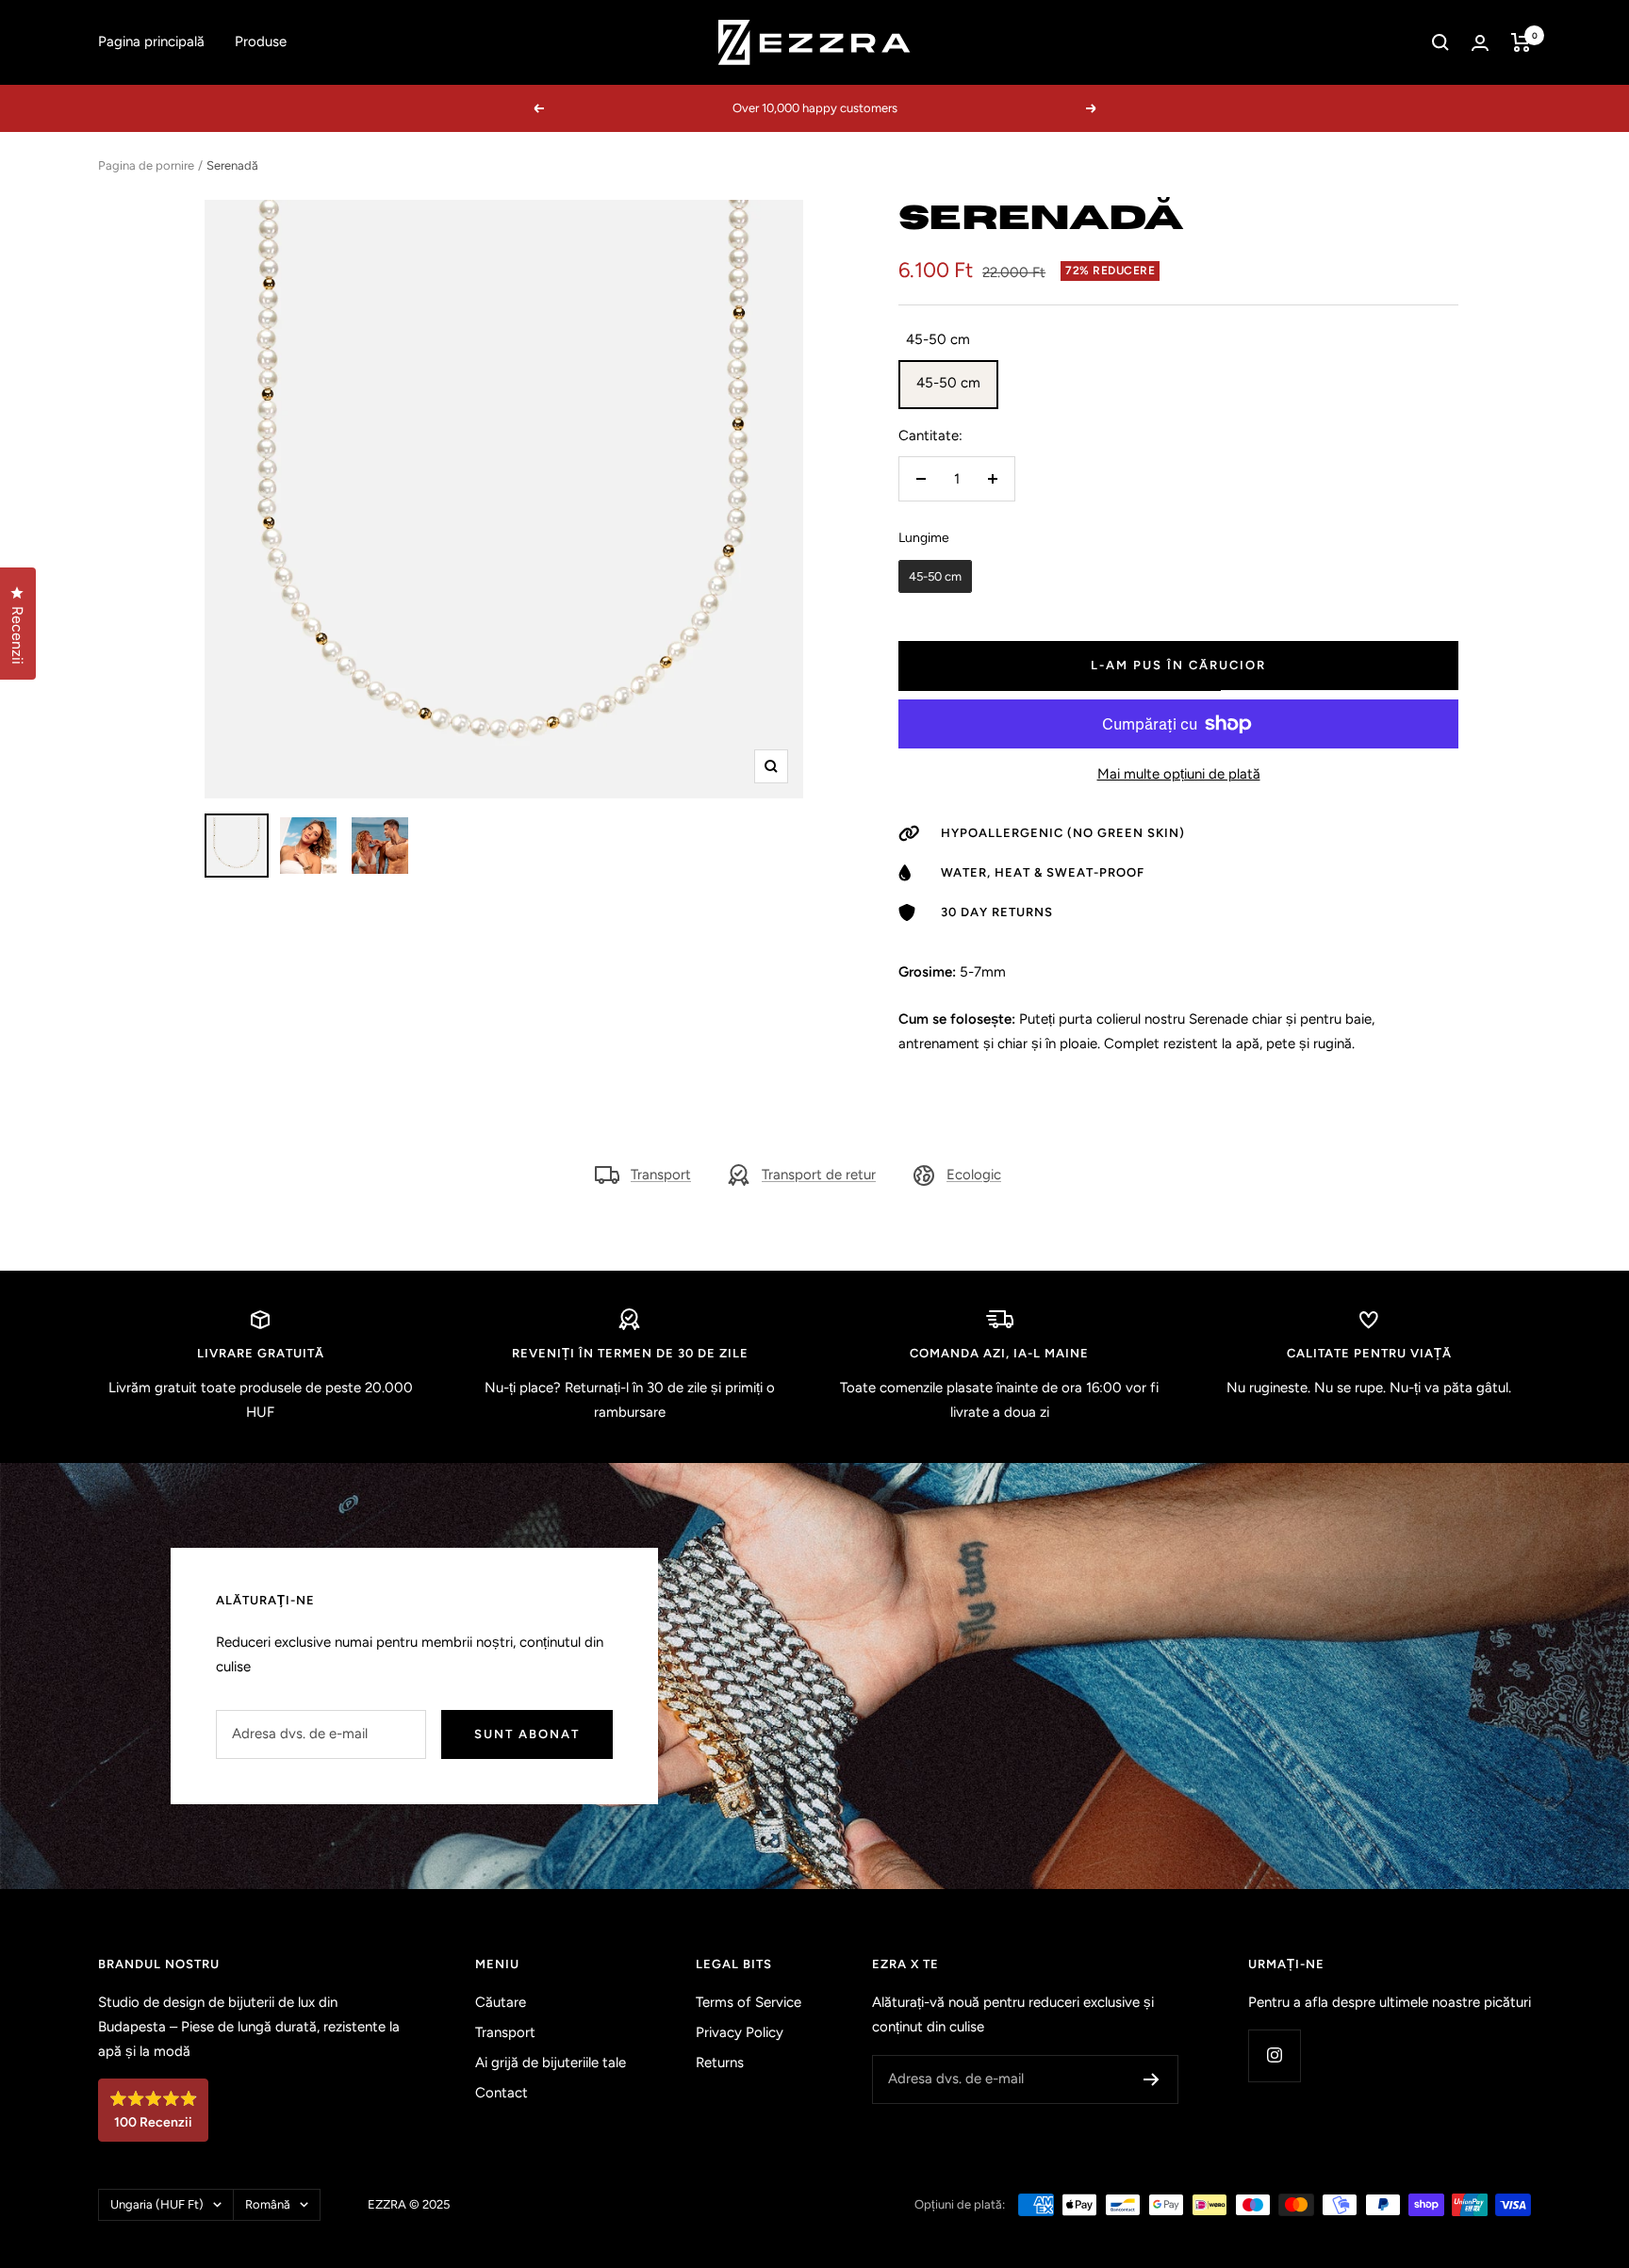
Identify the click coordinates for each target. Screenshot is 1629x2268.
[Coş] (1521, 42)
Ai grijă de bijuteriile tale (551, 2063)
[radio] (935, 577)
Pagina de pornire (146, 165)
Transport (661, 1175)
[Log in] (1480, 43)
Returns (720, 2063)
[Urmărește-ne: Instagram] (1274, 2055)
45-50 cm (948, 383)
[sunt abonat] (1152, 2079)
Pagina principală (151, 41)
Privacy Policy (740, 2032)
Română (268, 2204)
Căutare (501, 2002)
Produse (261, 41)
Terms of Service (749, 2002)
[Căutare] (1440, 42)
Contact (502, 2093)
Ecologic (974, 1175)
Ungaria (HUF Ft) (157, 2204)
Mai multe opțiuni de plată (1179, 774)
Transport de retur (819, 1175)
